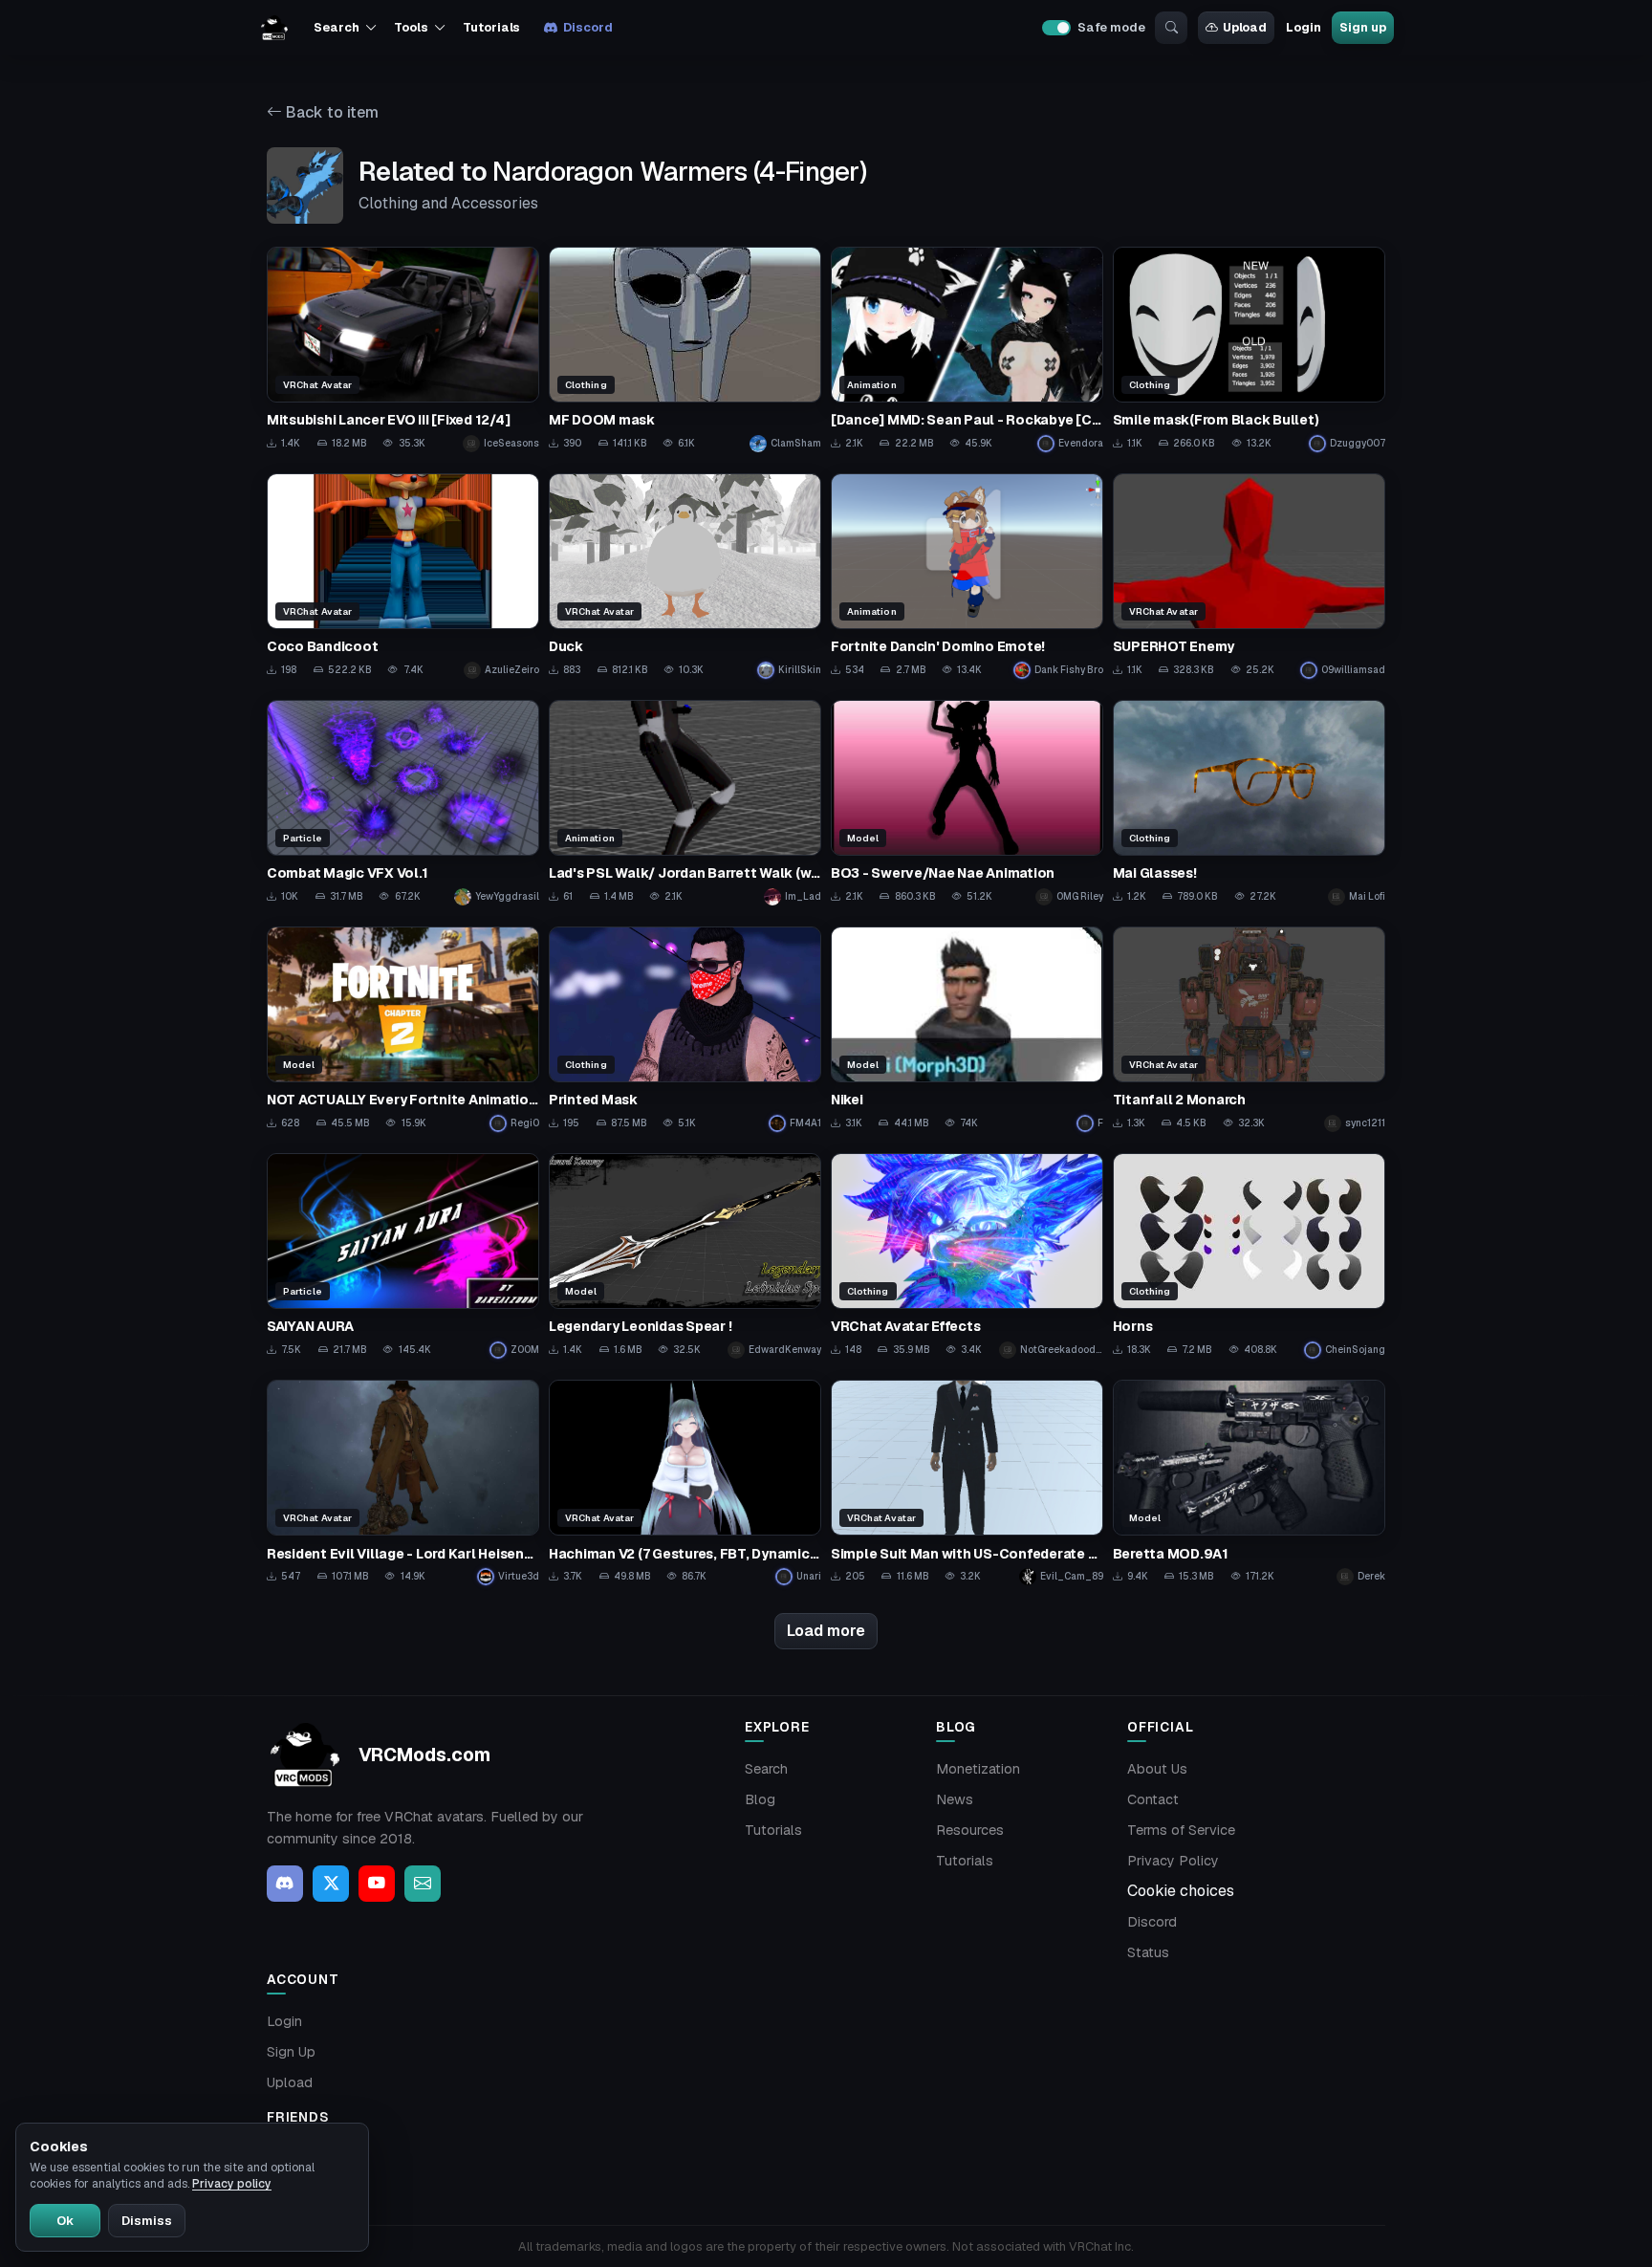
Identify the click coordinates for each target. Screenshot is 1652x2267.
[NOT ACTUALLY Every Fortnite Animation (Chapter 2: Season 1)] (403, 1029)
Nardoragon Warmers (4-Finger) (679, 171)
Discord (587, 27)
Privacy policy (232, 2184)
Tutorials (491, 27)
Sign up (1362, 27)
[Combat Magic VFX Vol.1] (403, 803)
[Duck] (685, 576)
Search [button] (336, 27)
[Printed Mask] (685, 1029)
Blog (760, 1799)
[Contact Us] (423, 1884)
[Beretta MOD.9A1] (1249, 1482)
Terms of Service (1181, 1830)
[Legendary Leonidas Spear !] (685, 1256)
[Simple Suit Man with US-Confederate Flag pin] (967, 1482)
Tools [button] (411, 27)
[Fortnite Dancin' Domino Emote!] (967, 576)
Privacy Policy (1173, 1861)
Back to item (330, 112)
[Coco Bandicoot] (403, 576)
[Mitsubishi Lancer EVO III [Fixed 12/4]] (403, 349)
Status (1148, 1952)
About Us (1157, 1769)
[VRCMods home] (274, 28)
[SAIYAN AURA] (403, 1256)
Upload (1245, 27)
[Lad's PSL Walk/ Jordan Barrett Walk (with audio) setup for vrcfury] (685, 803)
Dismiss (147, 2221)
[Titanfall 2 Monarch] (1249, 1029)
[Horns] (1249, 1256)
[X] (331, 1884)
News (955, 1799)
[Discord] (285, 1884)
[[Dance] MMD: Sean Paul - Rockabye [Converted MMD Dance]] (967, 349)
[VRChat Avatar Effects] (967, 1256)
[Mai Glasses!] (1249, 803)
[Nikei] (967, 1029)
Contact (1153, 1799)
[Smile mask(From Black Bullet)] (1249, 349)
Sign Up (291, 2052)
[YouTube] (377, 1884)
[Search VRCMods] (1171, 28)
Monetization (978, 1769)
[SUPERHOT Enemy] (1249, 576)
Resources (970, 1830)
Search (766, 1769)
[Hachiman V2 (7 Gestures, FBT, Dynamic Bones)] (685, 1482)
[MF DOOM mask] (685, 349)
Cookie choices (1181, 1891)
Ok (65, 2221)
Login (1303, 27)
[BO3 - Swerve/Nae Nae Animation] (967, 803)
